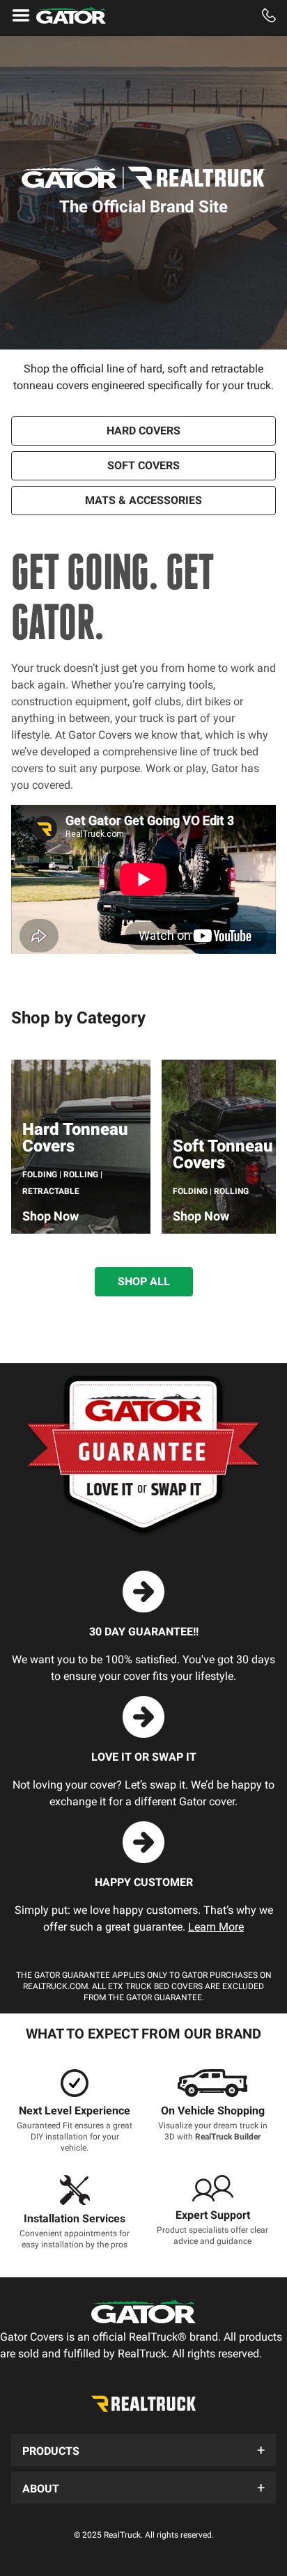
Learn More (216, 1927)
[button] (143, 2450)
